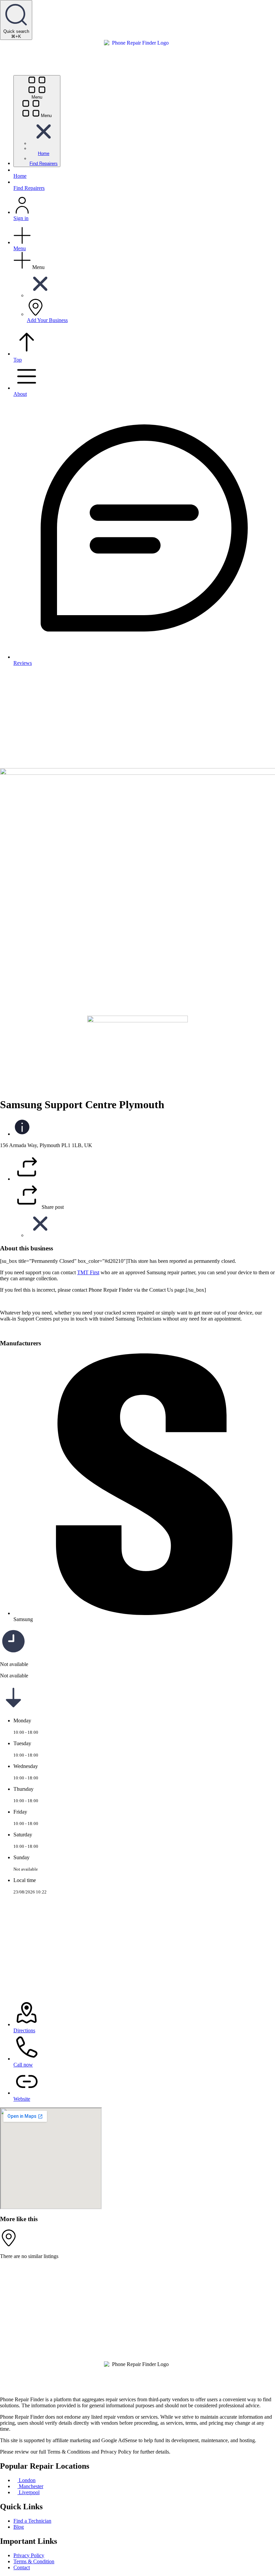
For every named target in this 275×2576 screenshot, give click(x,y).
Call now (23, 2065)
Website (22, 2099)
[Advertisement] (137, 718)
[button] (44, 143)
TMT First (88, 1272)
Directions (24, 2030)
